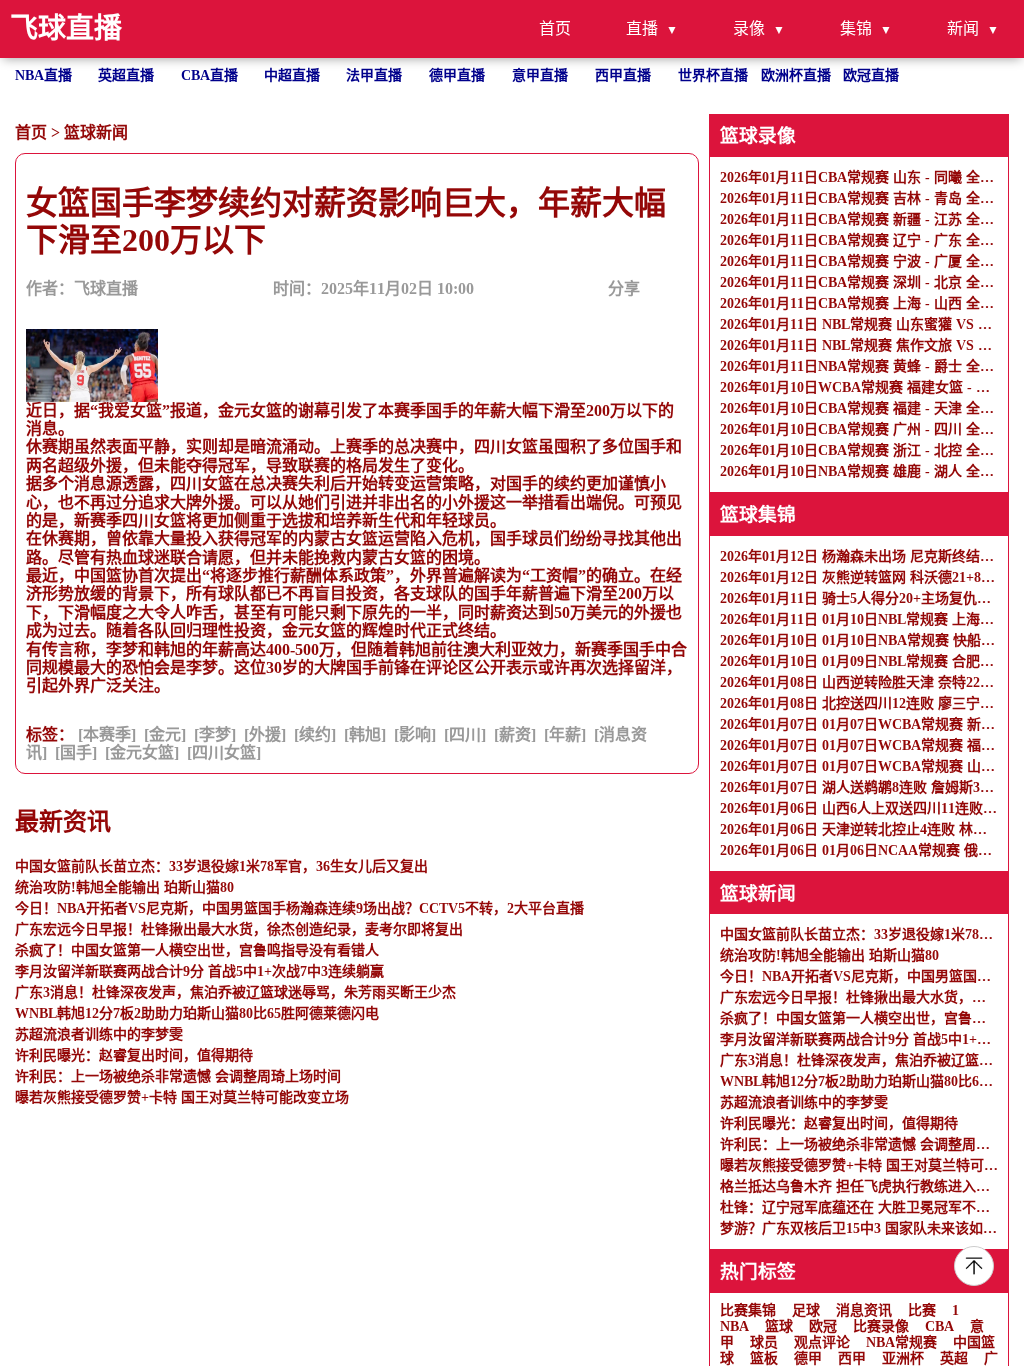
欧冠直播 (871, 75)
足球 (806, 1310)
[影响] (415, 734)
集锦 (856, 28)
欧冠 (823, 1326)
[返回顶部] (974, 1266)
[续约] (315, 734)
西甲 (852, 1358)
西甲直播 (623, 75)
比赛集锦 (748, 1310)
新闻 (963, 28)
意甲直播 (540, 75)
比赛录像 (881, 1326)
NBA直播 (43, 75)
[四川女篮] (224, 752)
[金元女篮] (142, 752)
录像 (749, 28)
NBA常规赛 (901, 1342)
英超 (954, 1358)
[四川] (465, 734)
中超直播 (292, 75)
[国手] (76, 752)
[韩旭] (365, 734)
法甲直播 (374, 75)
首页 (555, 28)
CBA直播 (209, 75)
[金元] (165, 734)
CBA (939, 1326)
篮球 (779, 1326)
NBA (734, 1326)
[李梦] (215, 734)
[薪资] (515, 734)
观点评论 (822, 1342)
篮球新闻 (96, 132)
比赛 (922, 1310)
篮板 (764, 1358)
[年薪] (565, 734)
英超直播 (126, 75)
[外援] (265, 734)
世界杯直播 (713, 75)
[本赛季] (107, 734)
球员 (764, 1342)
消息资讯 (864, 1310)
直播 (642, 28)
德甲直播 (457, 75)
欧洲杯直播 (796, 75)
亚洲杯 (903, 1358)
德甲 (808, 1358)
